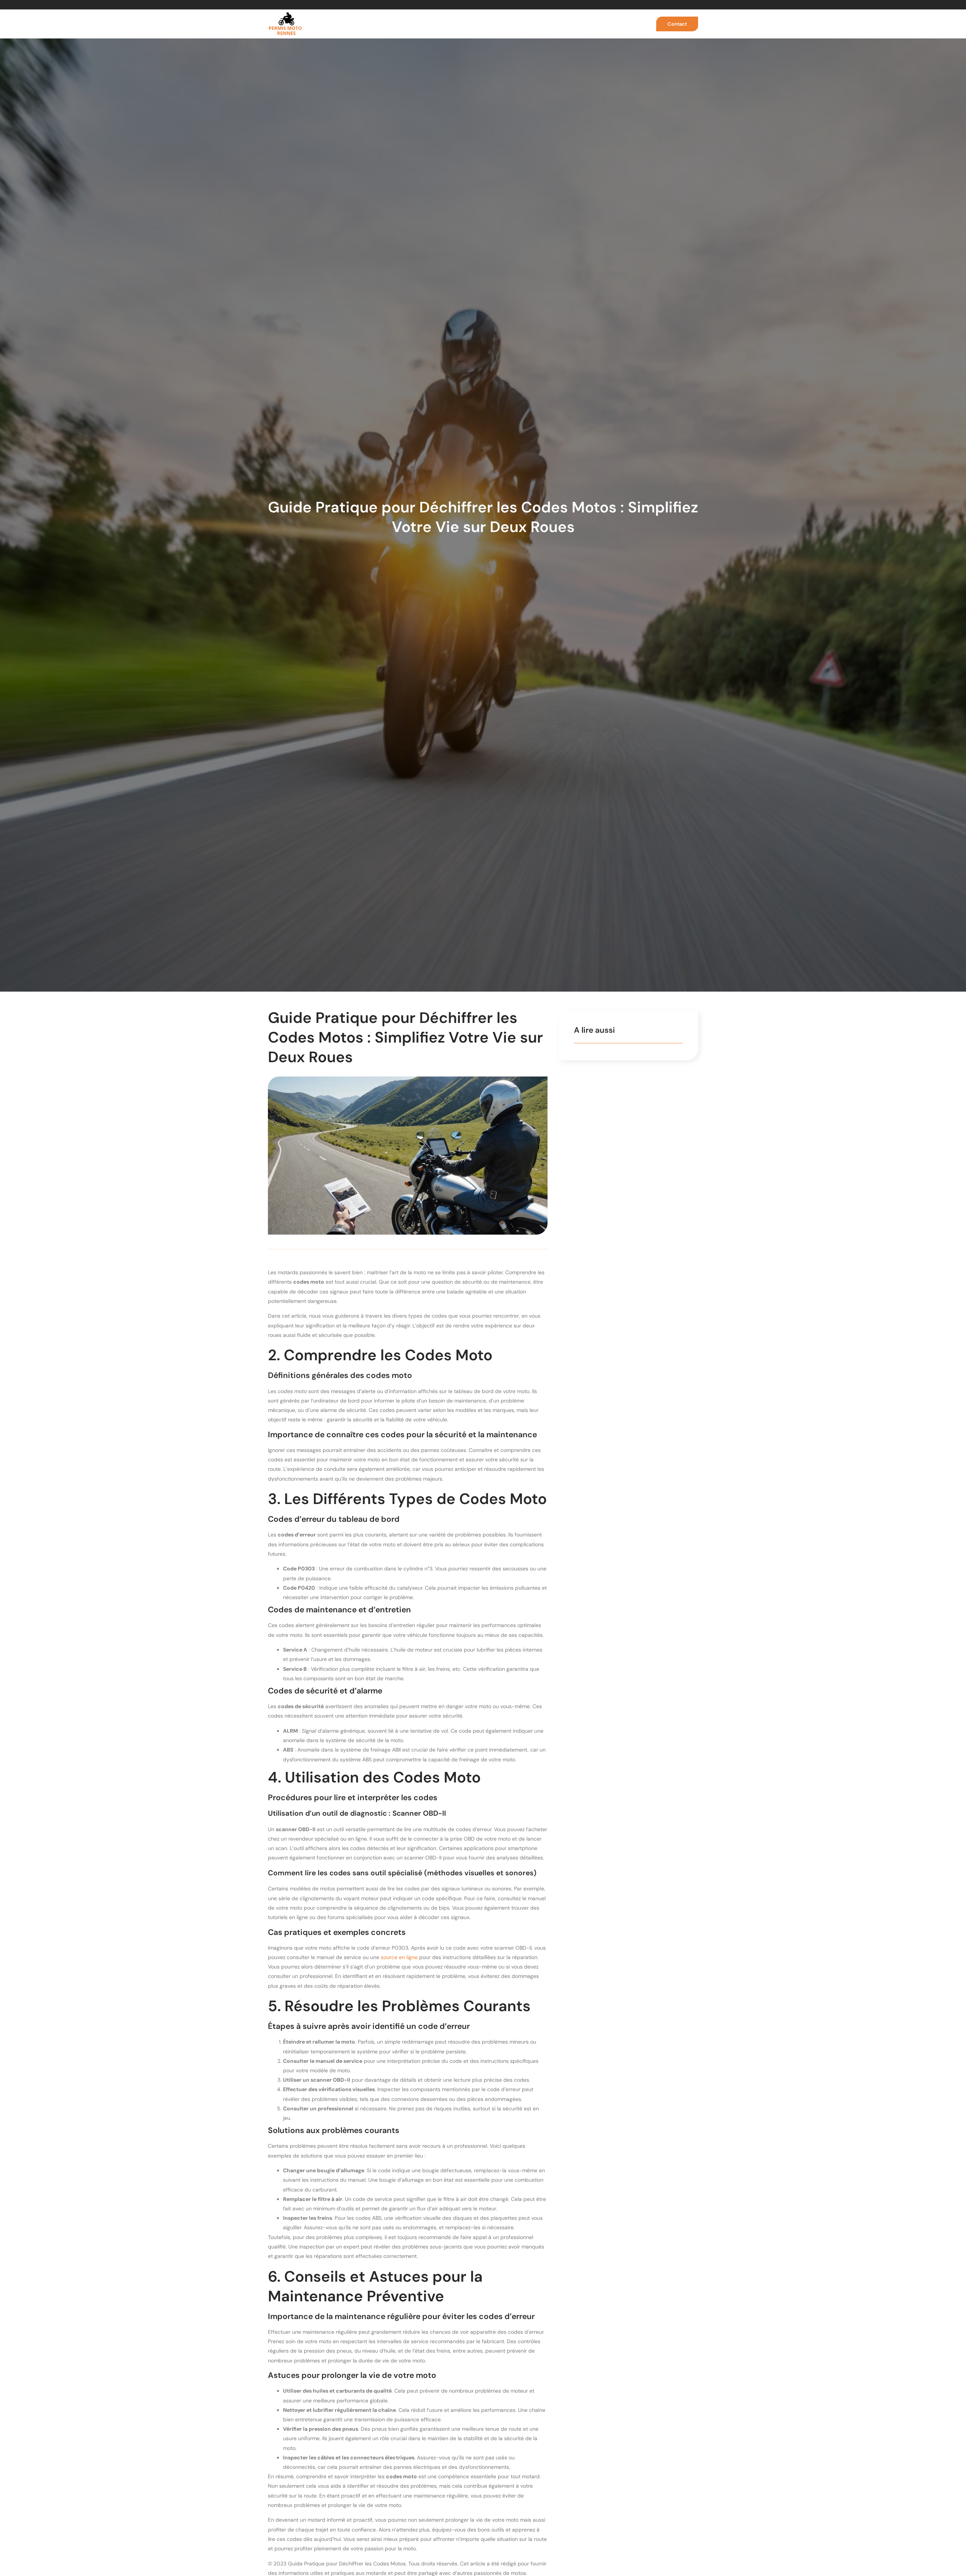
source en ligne (399, 1957)
